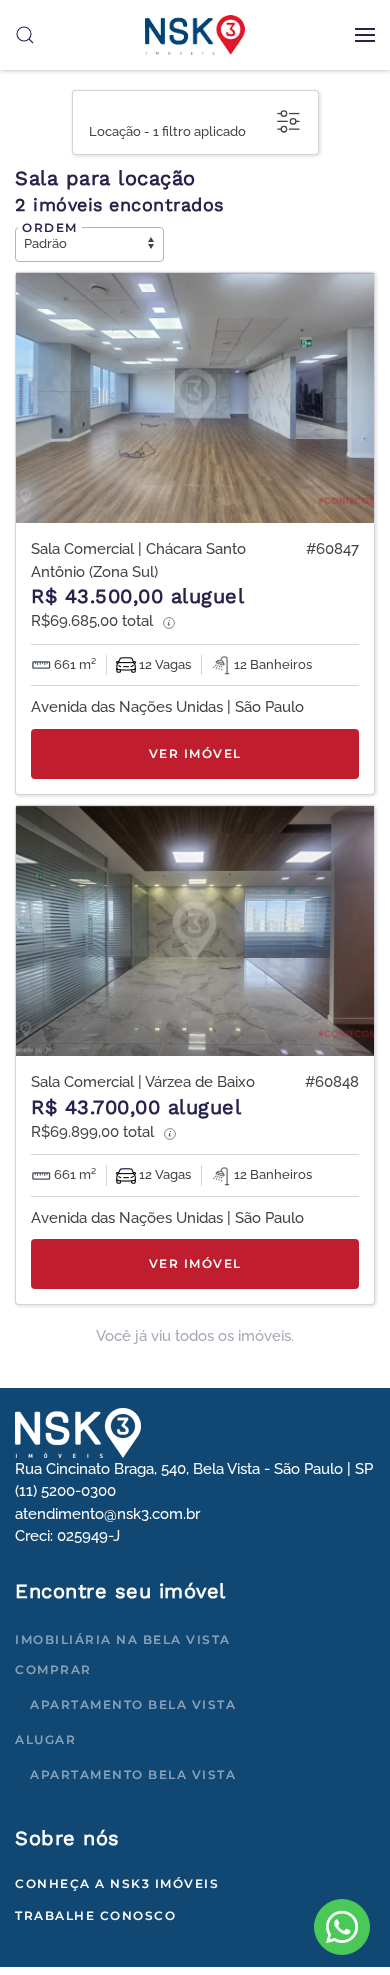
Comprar (53, 1669)
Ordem (50, 227)
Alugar (45, 1739)
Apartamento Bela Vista (133, 1704)
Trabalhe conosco (95, 1915)
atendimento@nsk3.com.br (107, 1514)
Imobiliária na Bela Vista (123, 1639)
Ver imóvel (195, 753)
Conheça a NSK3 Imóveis (117, 1883)
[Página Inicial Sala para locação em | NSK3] (78, 1432)
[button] (365, 35)
